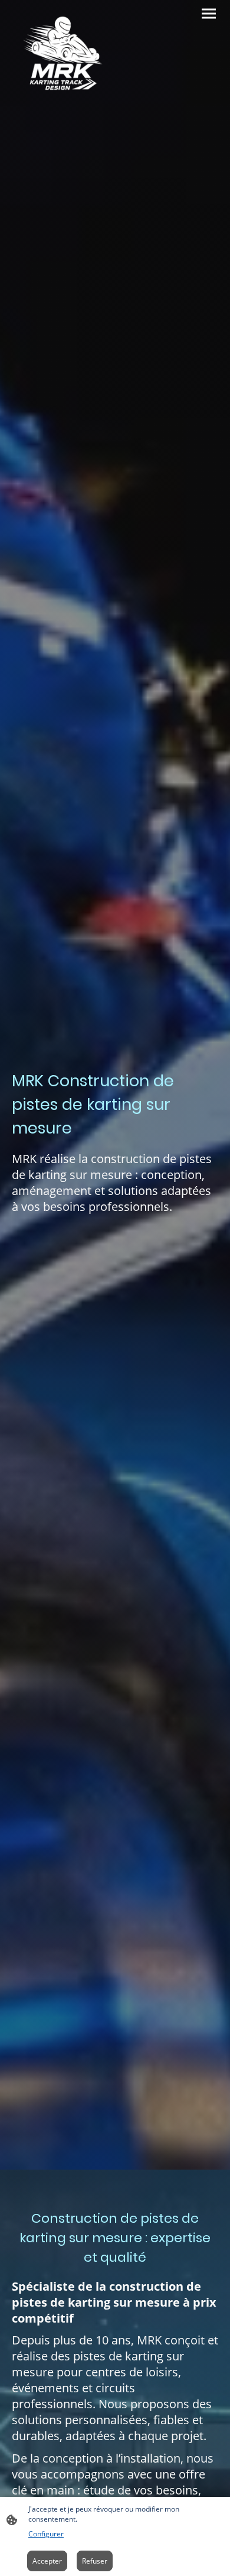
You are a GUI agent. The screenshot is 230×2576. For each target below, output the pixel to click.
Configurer (46, 2534)
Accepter (47, 2561)
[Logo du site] (62, 55)
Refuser (95, 2561)
